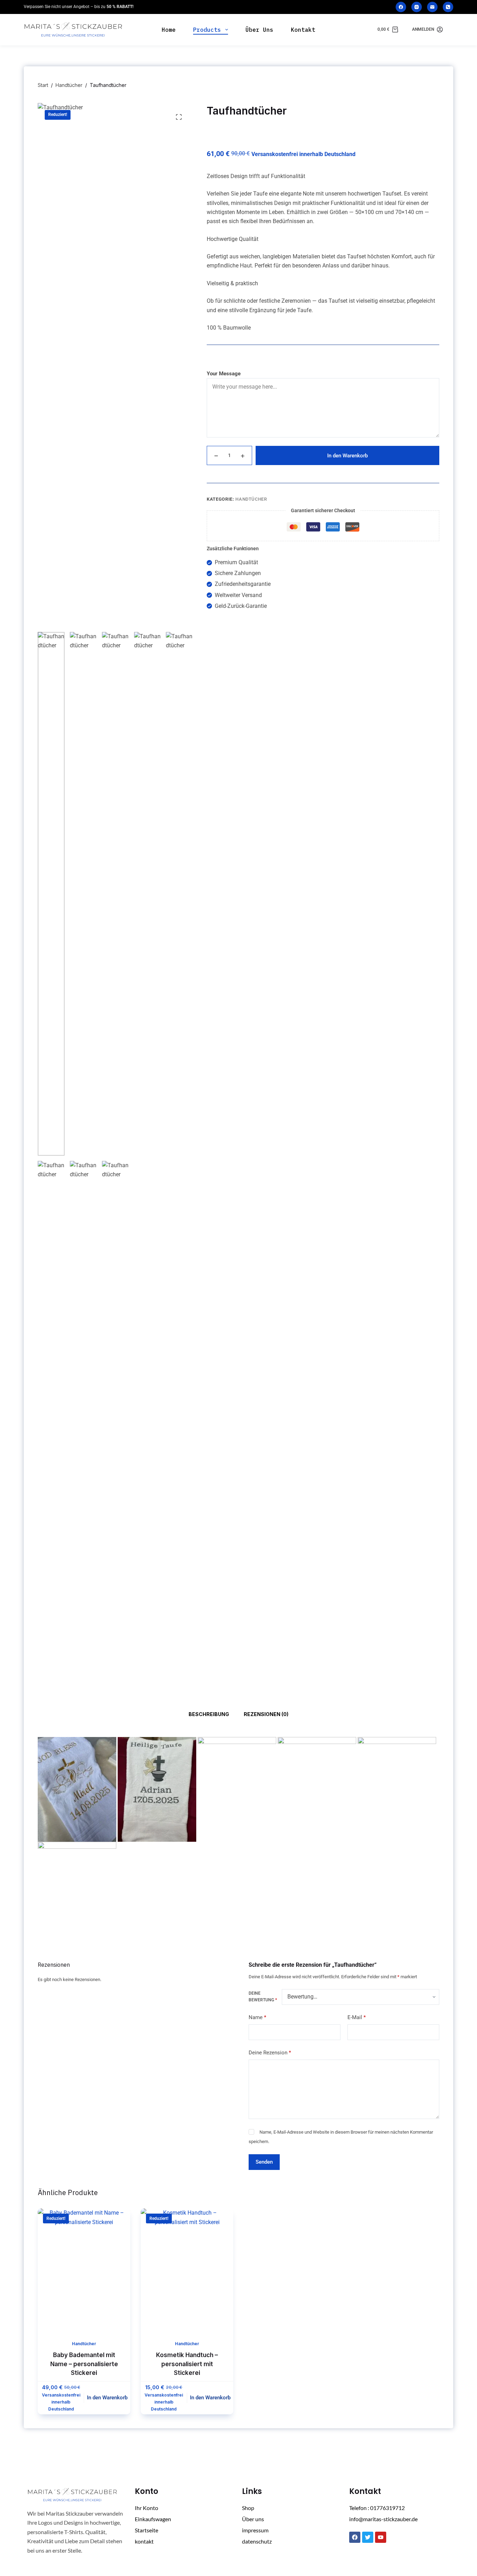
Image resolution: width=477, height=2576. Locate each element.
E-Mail (357, 2017)
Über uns (259, 30)
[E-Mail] (432, 7)
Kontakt (303, 30)
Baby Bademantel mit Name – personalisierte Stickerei (84, 2364)
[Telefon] (448, 7)
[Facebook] (401, 7)
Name (257, 2017)
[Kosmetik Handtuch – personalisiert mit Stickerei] (187, 2270)
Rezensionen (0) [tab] (266, 1714)
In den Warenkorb (347, 456)
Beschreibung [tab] (209, 1714)
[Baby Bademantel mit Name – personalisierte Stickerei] (84, 2270)
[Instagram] (417, 7)
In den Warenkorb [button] (107, 2398)
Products (207, 30)
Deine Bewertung (263, 1997)
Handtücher (251, 499)
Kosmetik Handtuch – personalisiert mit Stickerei (187, 2364)
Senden (264, 2162)
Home (169, 30)
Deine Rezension (270, 2053)
